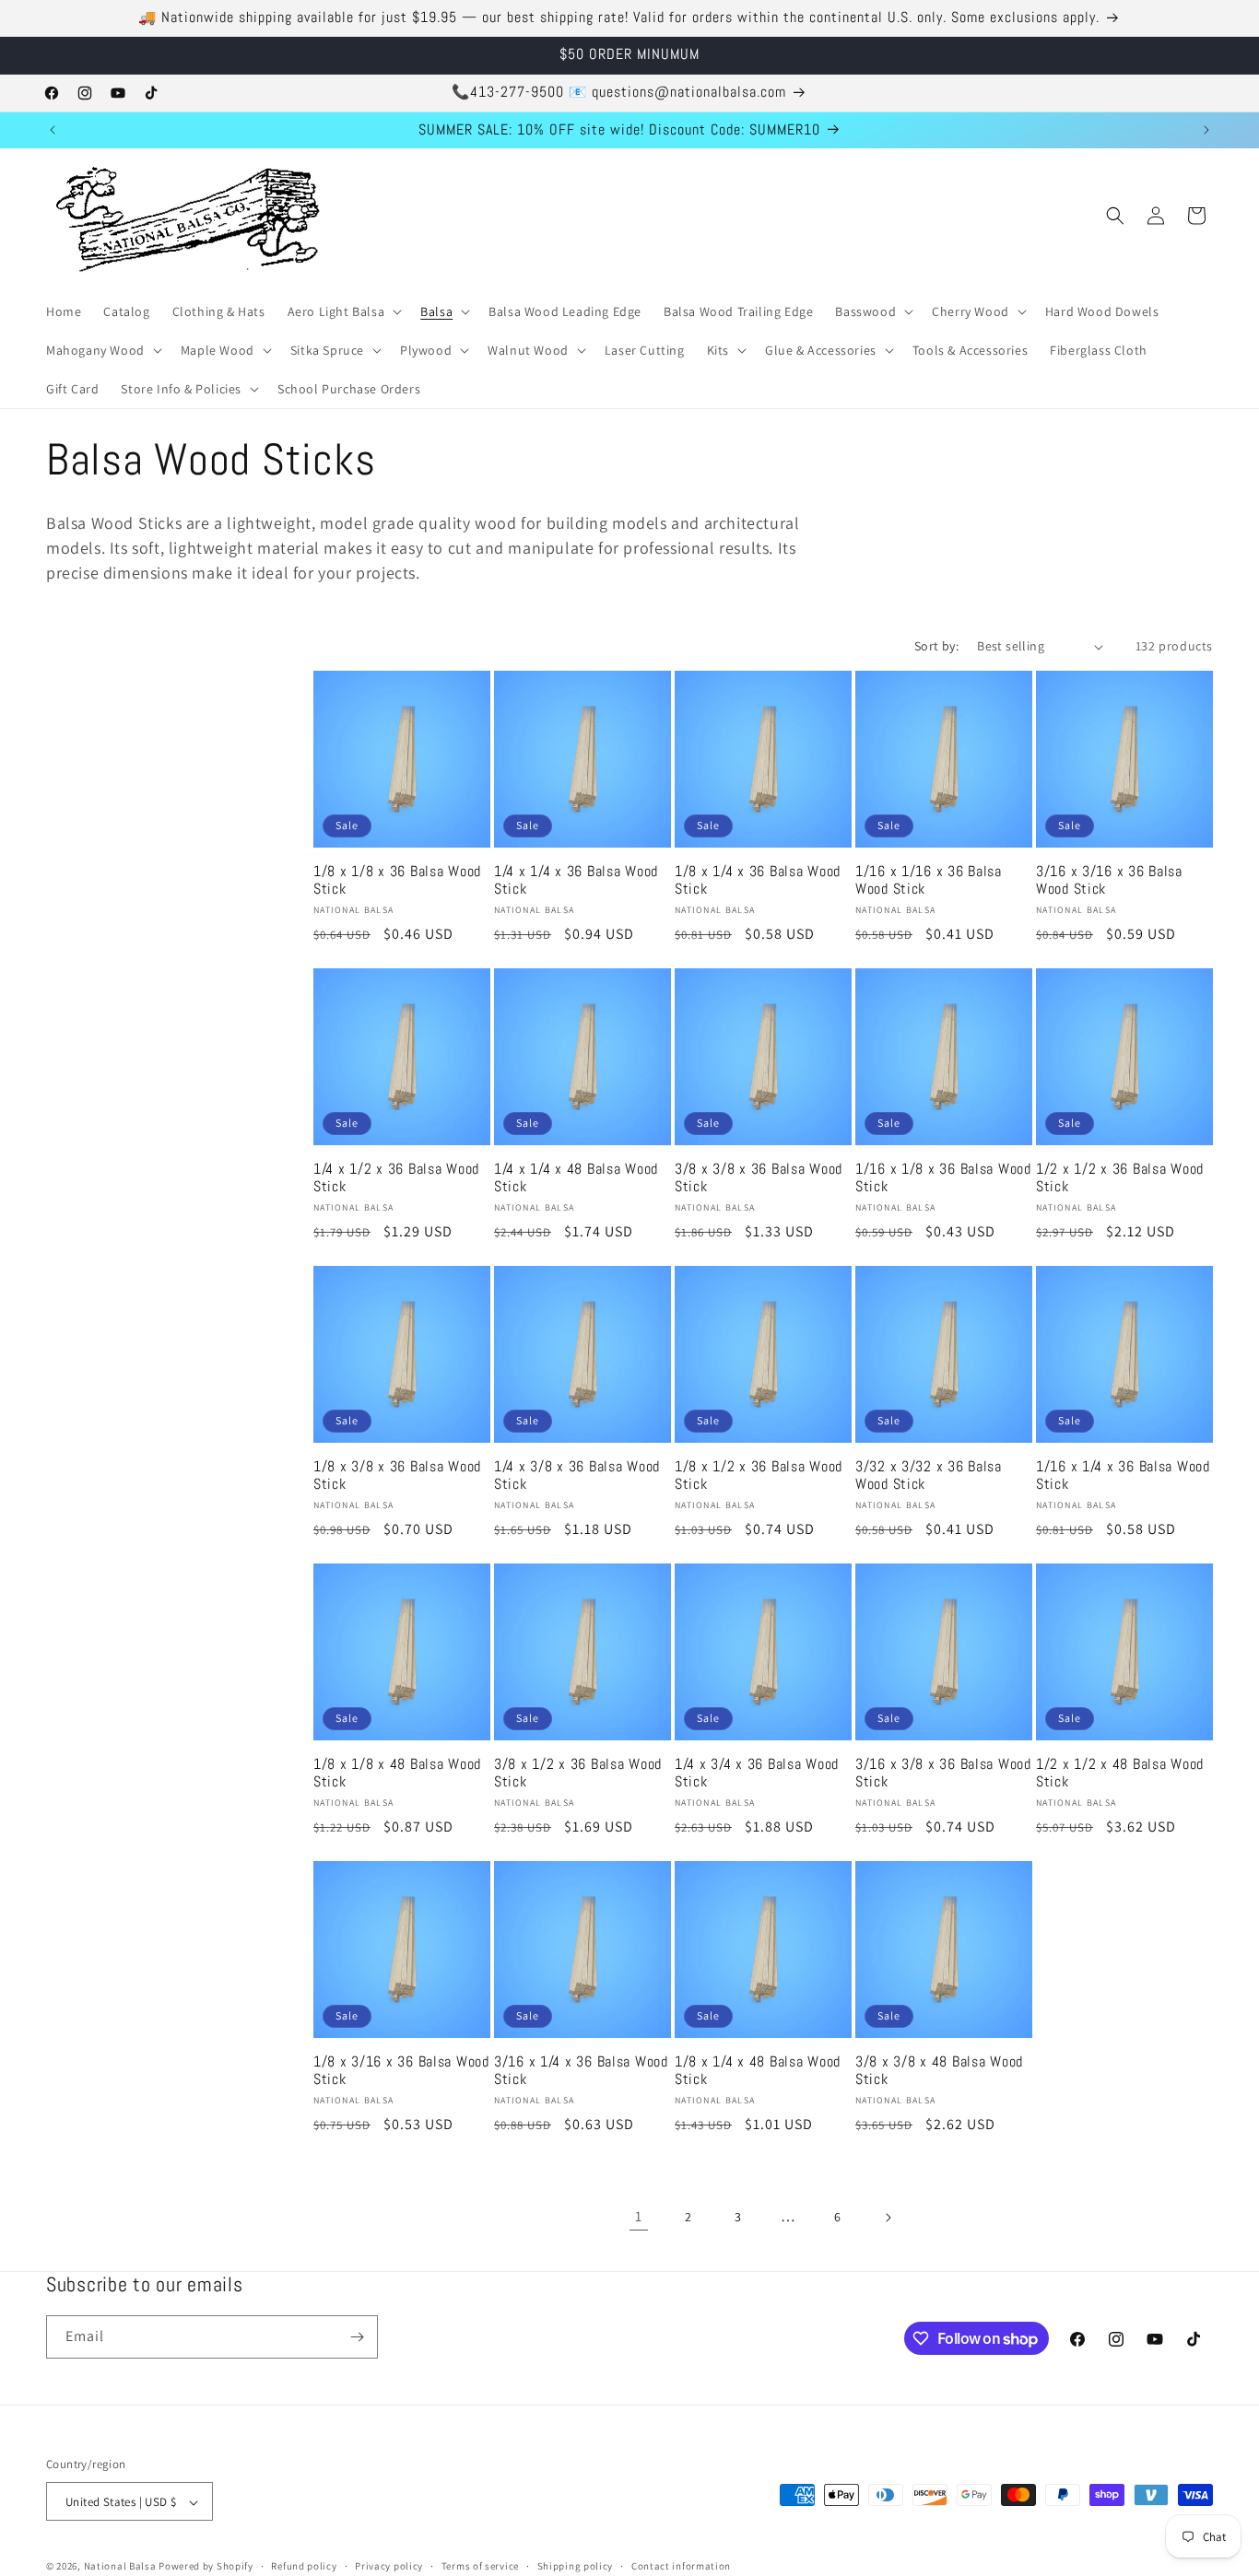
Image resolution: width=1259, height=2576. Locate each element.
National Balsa (120, 2567)
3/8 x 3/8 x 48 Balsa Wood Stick (939, 2071)
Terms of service (480, 2566)
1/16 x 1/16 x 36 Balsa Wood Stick (929, 881)
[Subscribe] (357, 2337)
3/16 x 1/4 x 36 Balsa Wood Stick (581, 2071)
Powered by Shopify (206, 2567)
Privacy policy (389, 2566)
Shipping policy (576, 2566)
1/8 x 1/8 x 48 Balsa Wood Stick (397, 1774)
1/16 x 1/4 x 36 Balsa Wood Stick (1123, 1476)
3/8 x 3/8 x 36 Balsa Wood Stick (759, 1178)
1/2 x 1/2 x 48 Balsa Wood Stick (1120, 1774)
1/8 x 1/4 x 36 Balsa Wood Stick (758, 881)
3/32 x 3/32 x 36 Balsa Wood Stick (929, 1476)
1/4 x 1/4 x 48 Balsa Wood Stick (576, 1178)
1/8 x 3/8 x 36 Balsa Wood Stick (397, 1476)
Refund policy (304, 2566)
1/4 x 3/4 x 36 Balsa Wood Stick (757, 1774)
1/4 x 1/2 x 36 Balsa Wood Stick (396, 1178)
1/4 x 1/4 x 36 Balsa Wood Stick (576, 881)
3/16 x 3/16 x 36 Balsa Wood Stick (1109, 881)
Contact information (681, 2566)
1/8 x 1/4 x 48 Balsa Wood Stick (758, 2071)
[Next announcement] (1206, 130)
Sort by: (936, 646)
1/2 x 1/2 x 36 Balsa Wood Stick (1120, 1178)
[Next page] (888, 2218)
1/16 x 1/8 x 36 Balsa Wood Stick (943, 1178)
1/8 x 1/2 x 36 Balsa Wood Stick (759, 1476)
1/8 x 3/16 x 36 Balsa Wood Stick (401, 2071)
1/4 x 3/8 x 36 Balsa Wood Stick (577, 1476)
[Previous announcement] (53, 130)
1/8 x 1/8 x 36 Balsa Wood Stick (397, 881)
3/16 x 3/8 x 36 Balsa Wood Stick (943, 1774)
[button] (343, 311)
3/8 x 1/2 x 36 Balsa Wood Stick (578, 1774)
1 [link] (639, 2217)
